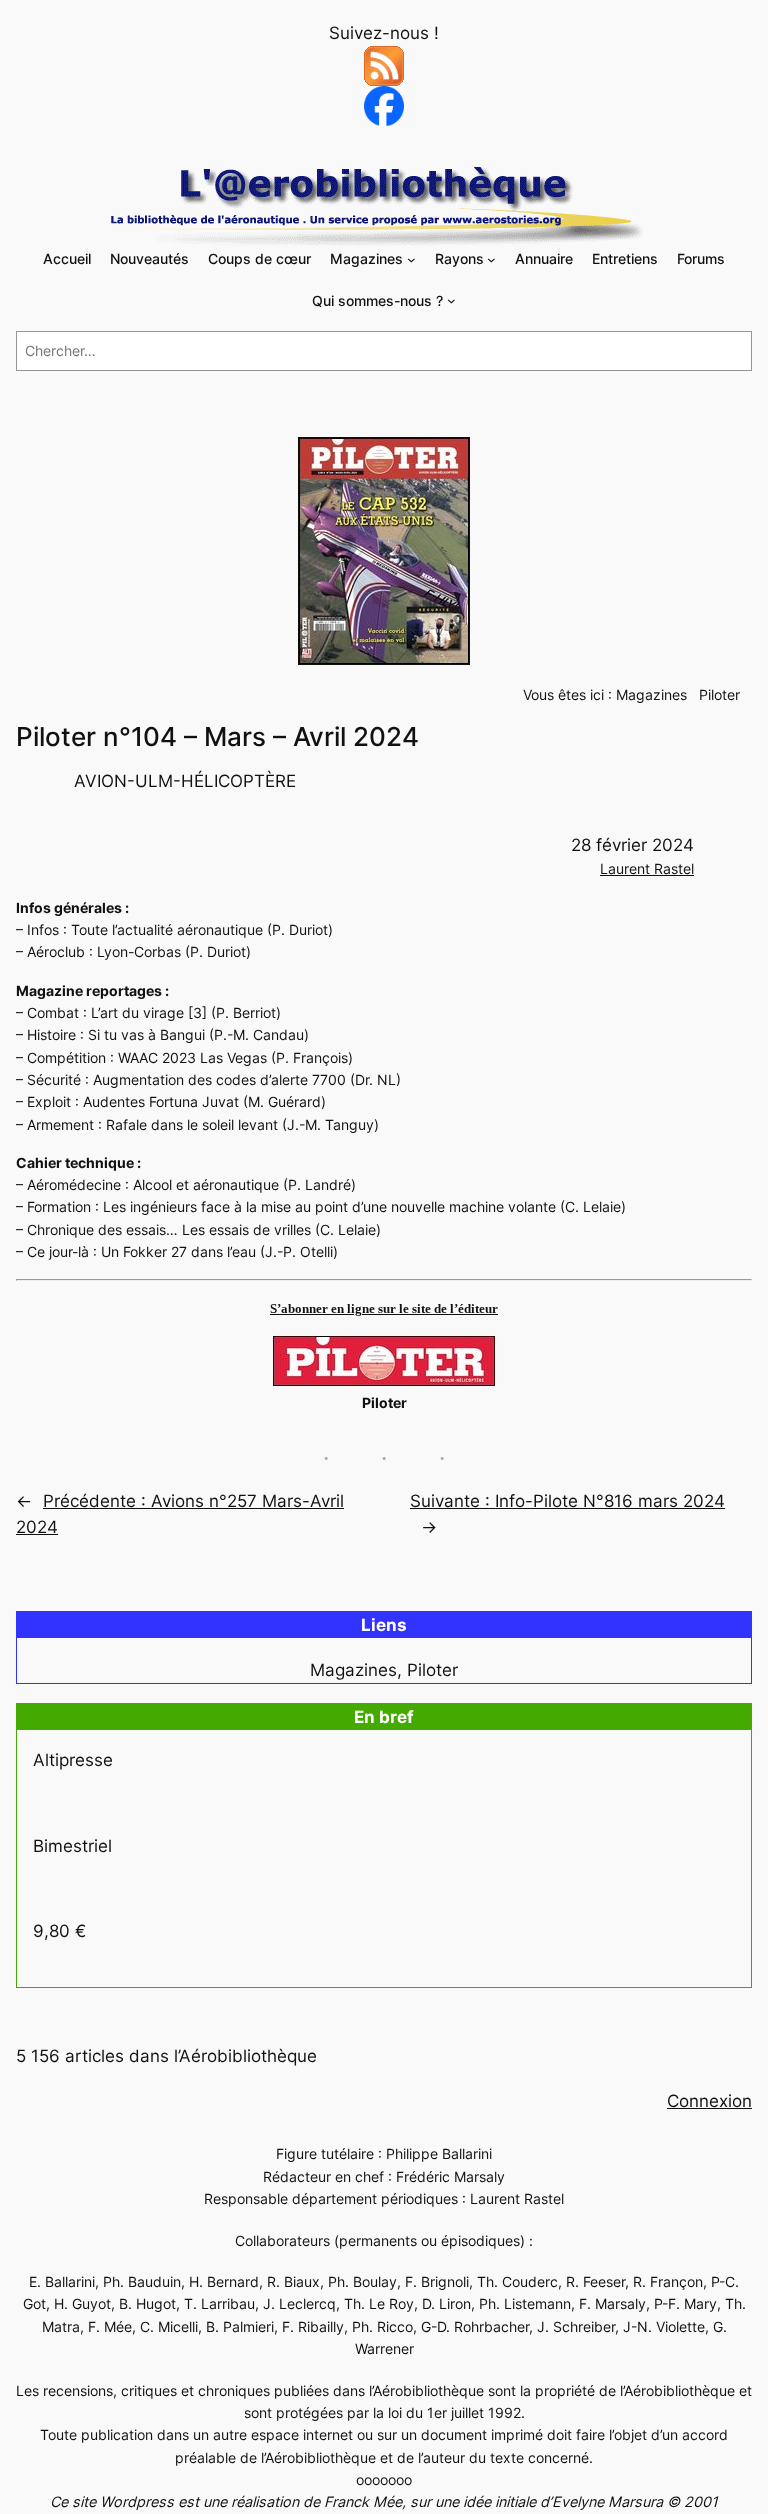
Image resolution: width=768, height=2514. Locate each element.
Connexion (709, 2101)
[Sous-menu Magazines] (411, 259)
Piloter (719, 694)
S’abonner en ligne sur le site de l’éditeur (384, 1308)
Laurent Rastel (647, 868)
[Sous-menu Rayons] (491, 259)
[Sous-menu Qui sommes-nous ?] (451, 300)
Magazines (651, 694)
